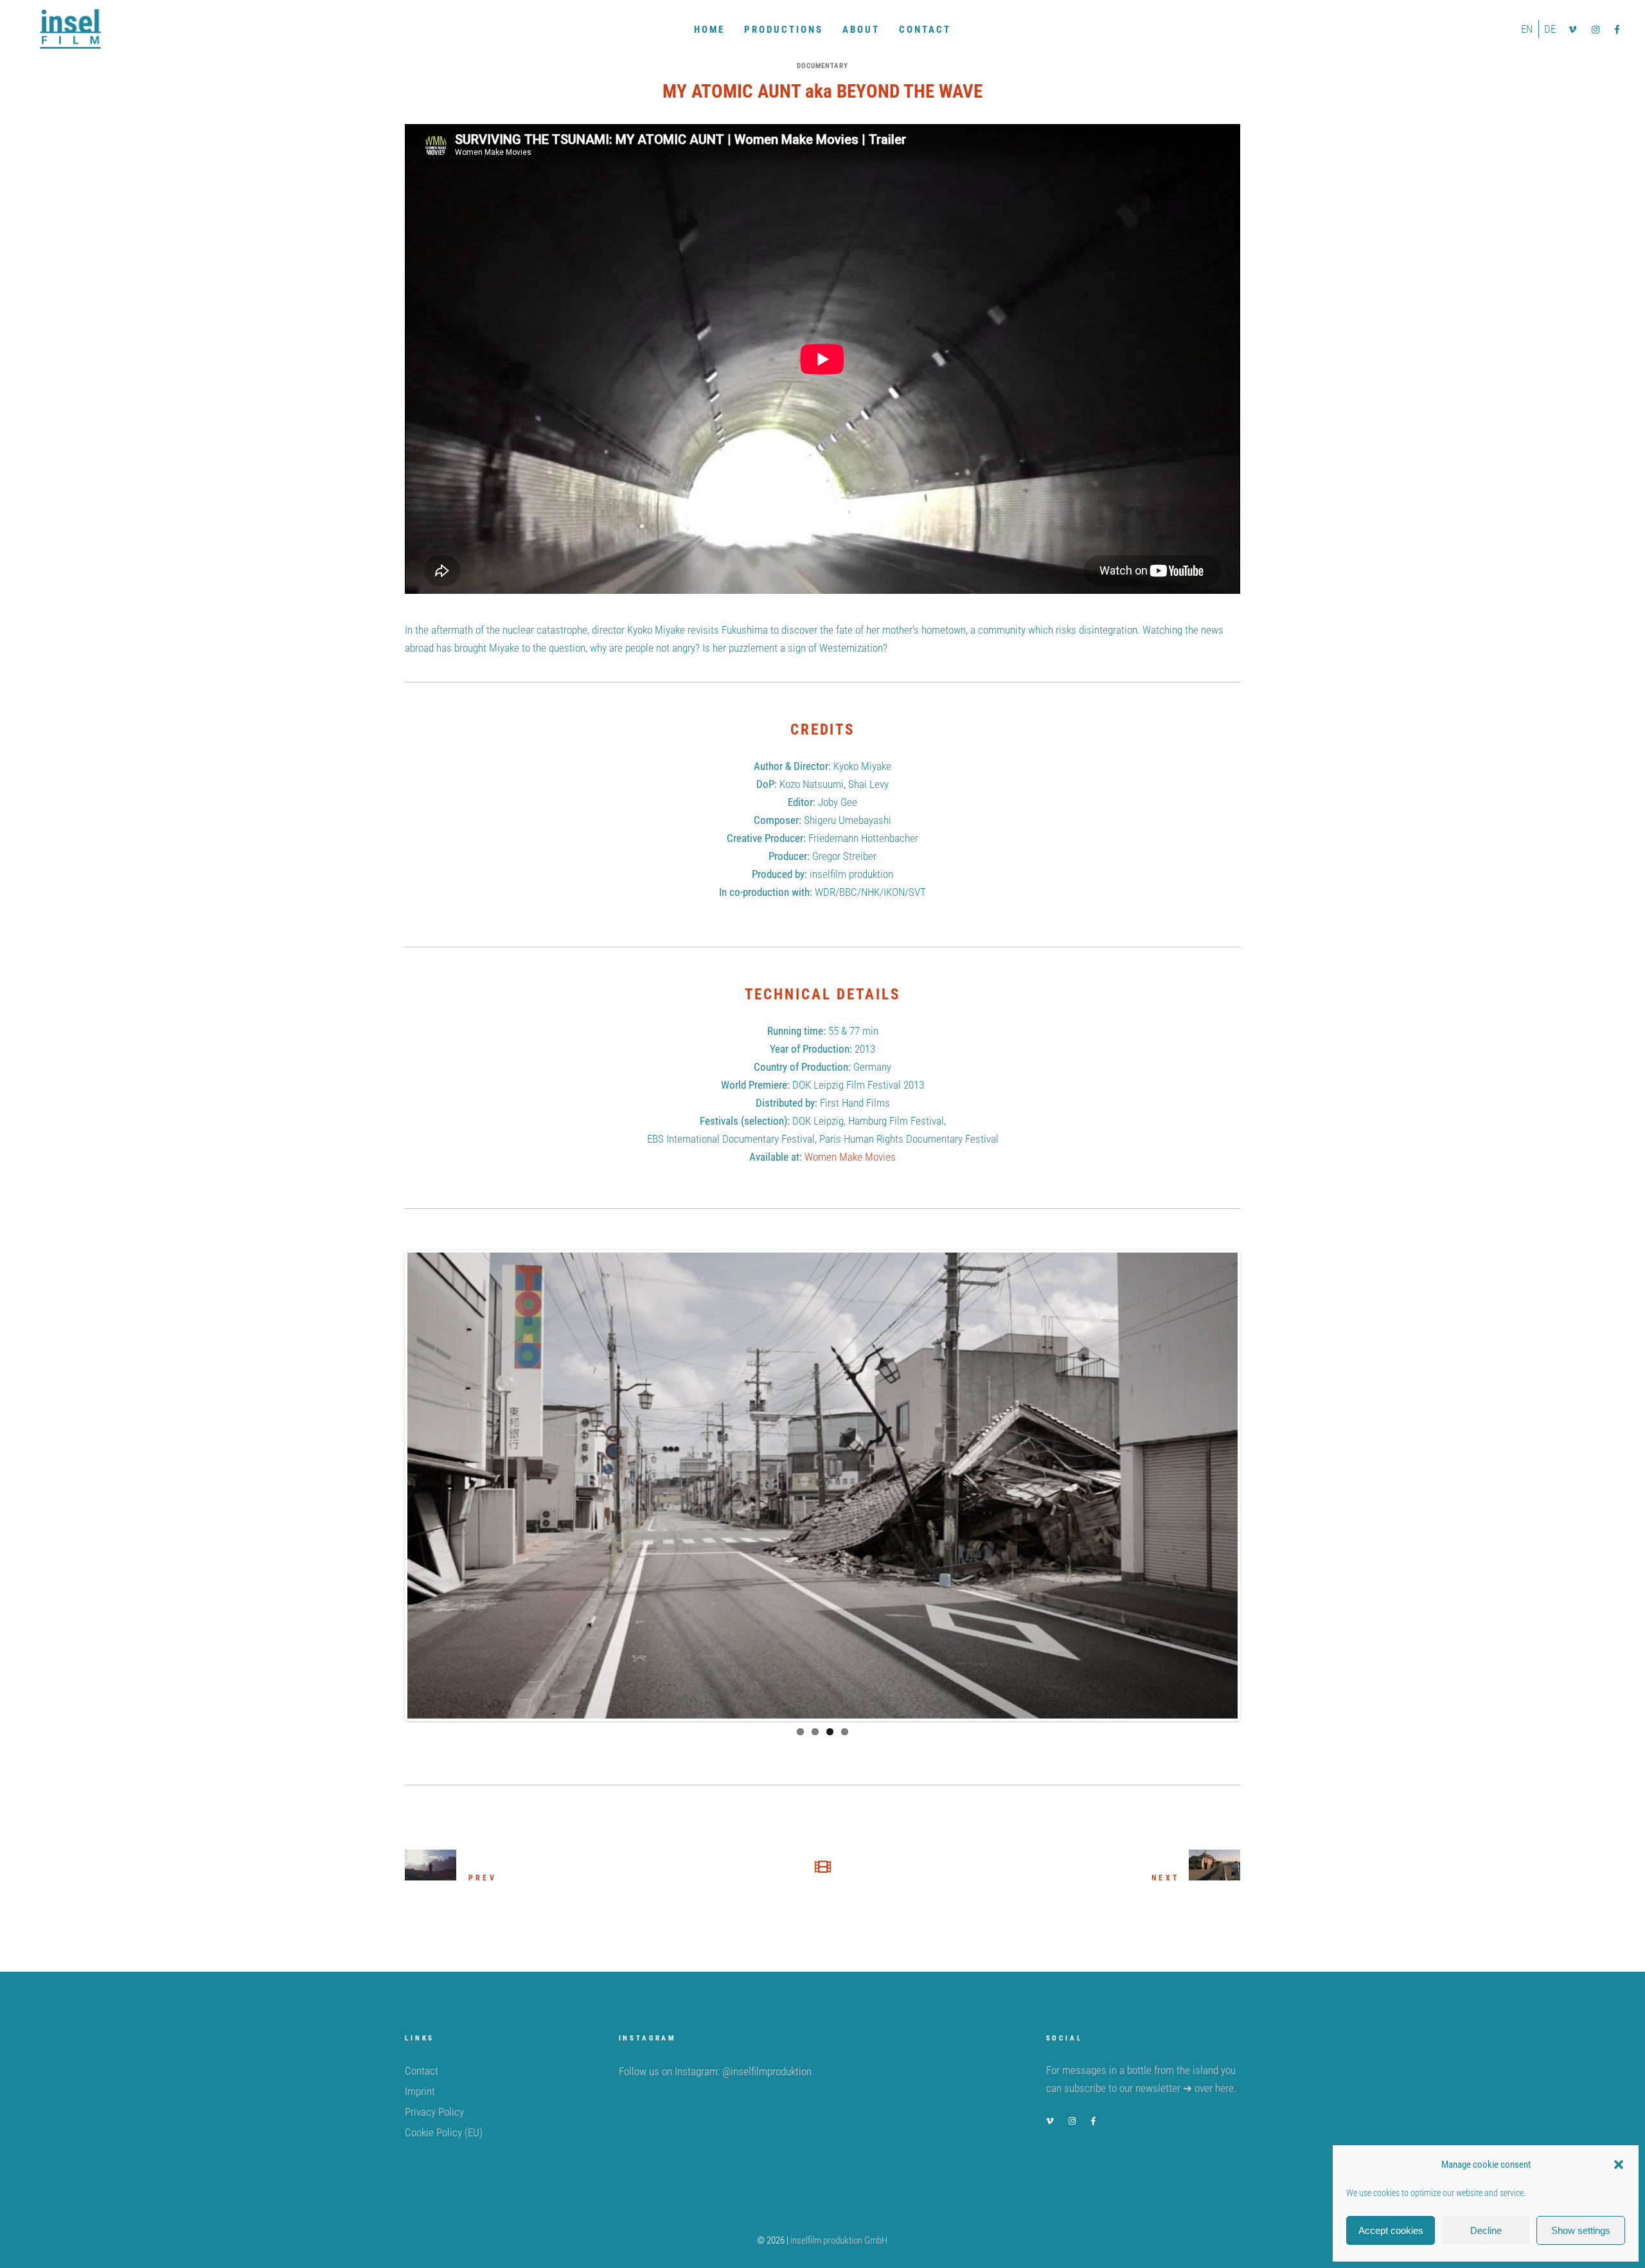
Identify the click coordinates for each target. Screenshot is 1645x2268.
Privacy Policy (434, 2112)
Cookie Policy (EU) (444, 2132)
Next (1257, 1485)
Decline (1486, 2230)
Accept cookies (1391, 2230)
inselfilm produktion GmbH (839, 2240)
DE (1550, 29)
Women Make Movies (850, 1157)
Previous (388, 1485)
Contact (422, 2071)
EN (1527, 29)
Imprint (420, 2091)
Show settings (1581, 2230)
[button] (1619, 2165)
